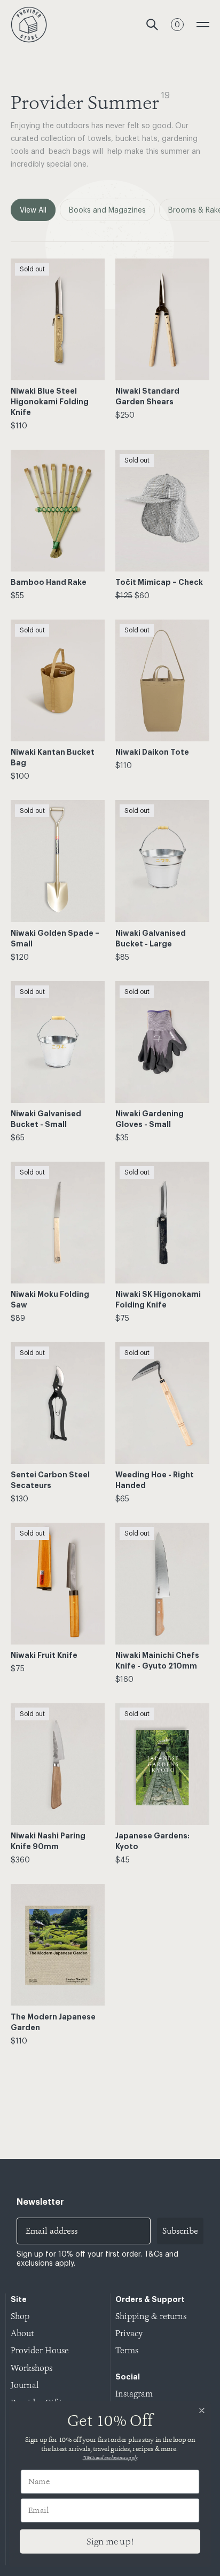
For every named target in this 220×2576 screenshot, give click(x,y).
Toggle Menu (203, 25)
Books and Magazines (107, 210)
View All (33, 210)
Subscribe (180, 2231)
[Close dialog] (202, 2411)
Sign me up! (110, 2541)
